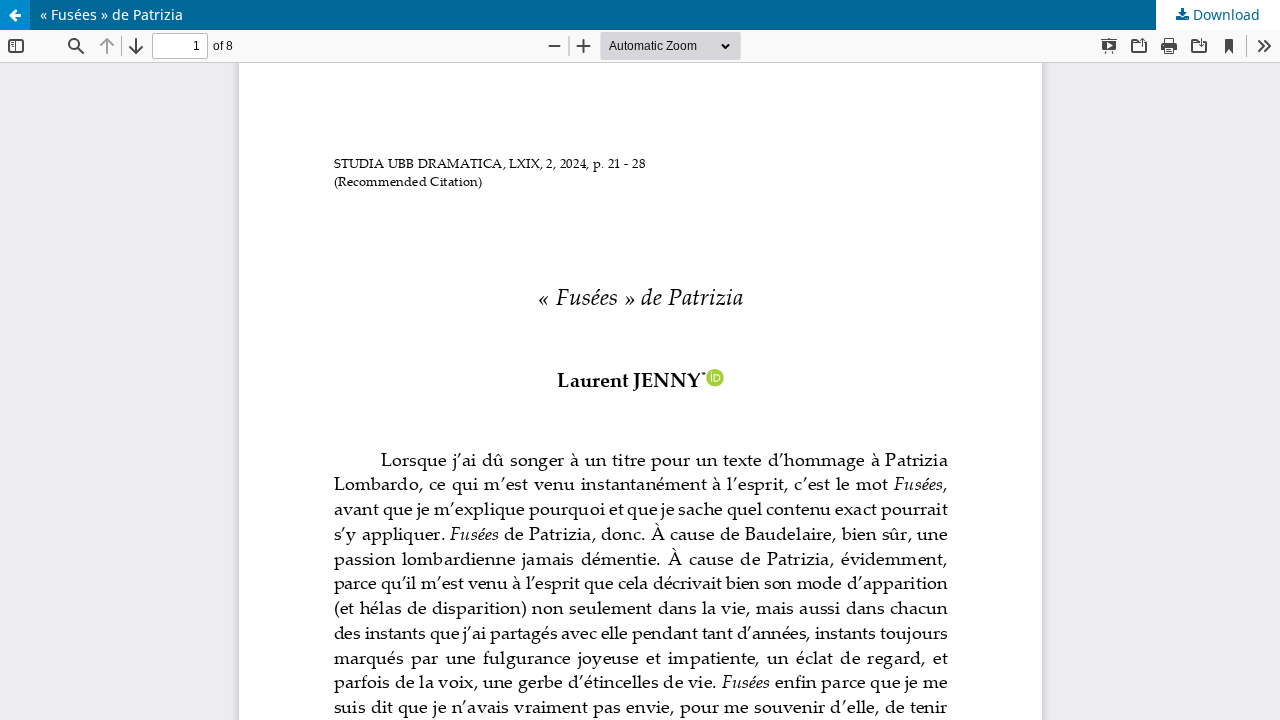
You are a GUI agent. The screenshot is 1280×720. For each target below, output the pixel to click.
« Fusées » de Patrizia (111, 14)
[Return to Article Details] (15, 15)
